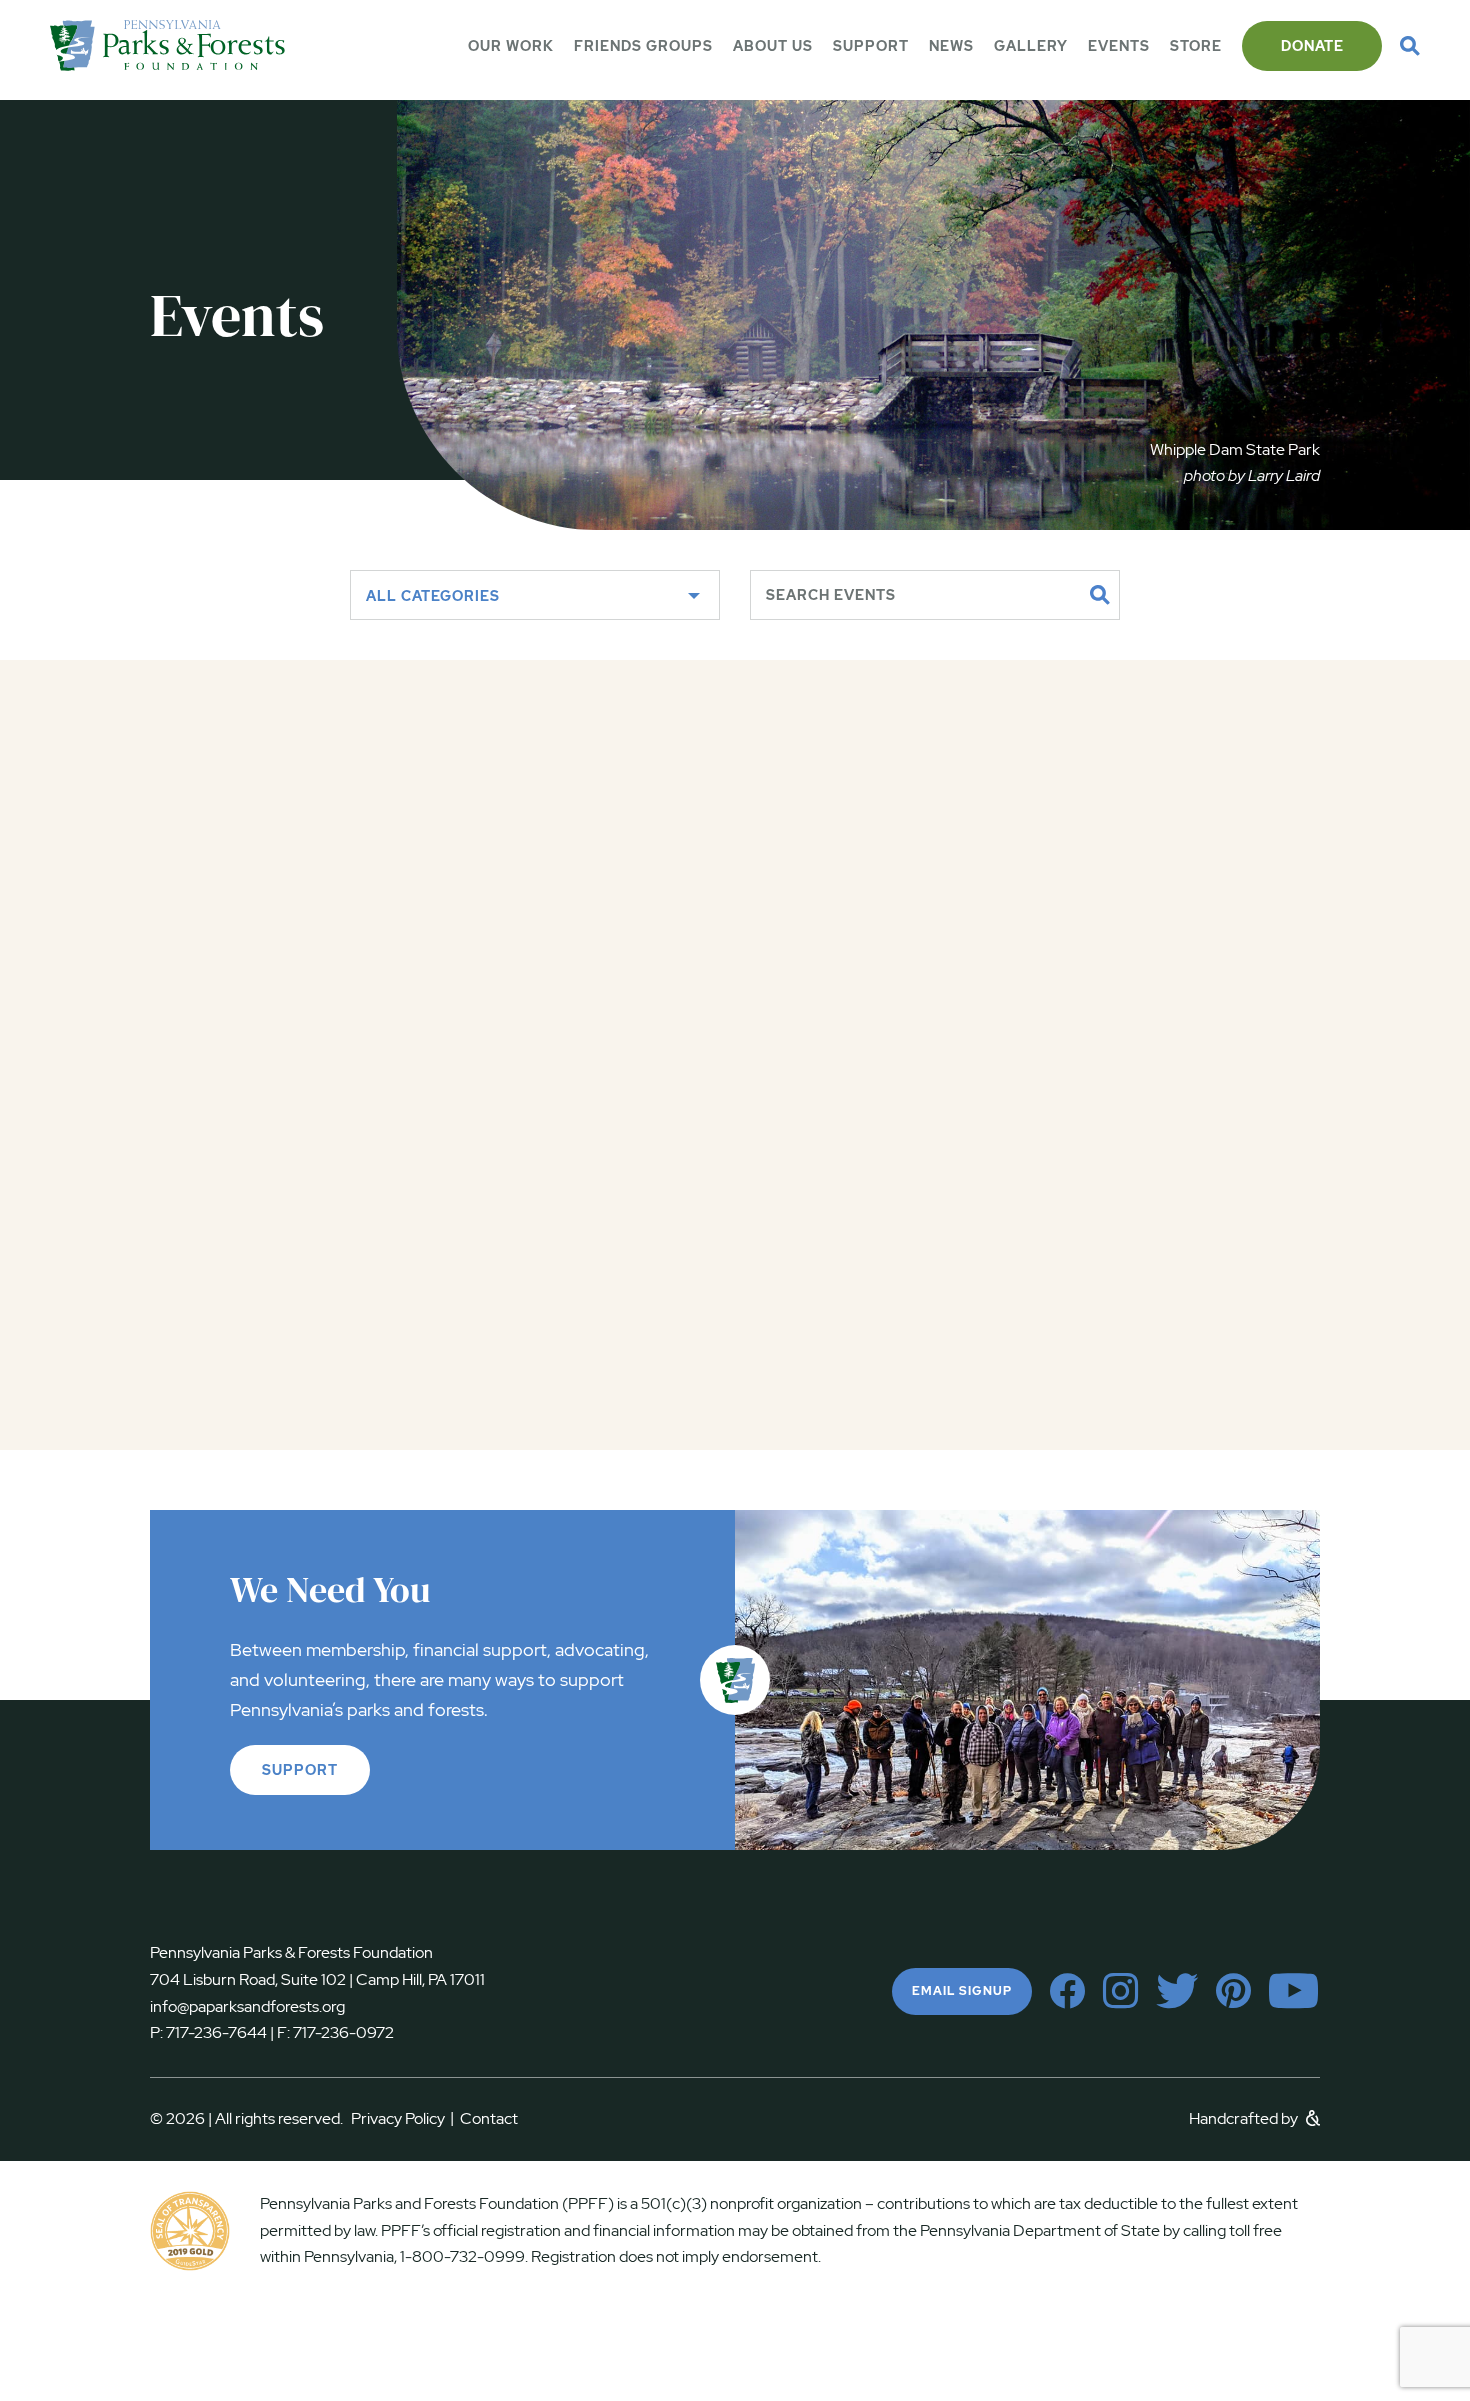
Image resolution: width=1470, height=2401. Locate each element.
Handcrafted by (1245, 2118)
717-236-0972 (342, 2032)
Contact (489, 2118)
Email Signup (962, 1991)
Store (1196, 46)
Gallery (1031, 46)
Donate (1312, 46)
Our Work (511, 46)
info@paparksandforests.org (247, 2006)
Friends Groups (643, 46)
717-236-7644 (216, 2032)
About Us (773, 46)
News (951, 46)
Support (871, 46)
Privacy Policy (402, 2118)
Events (1119, 46)
